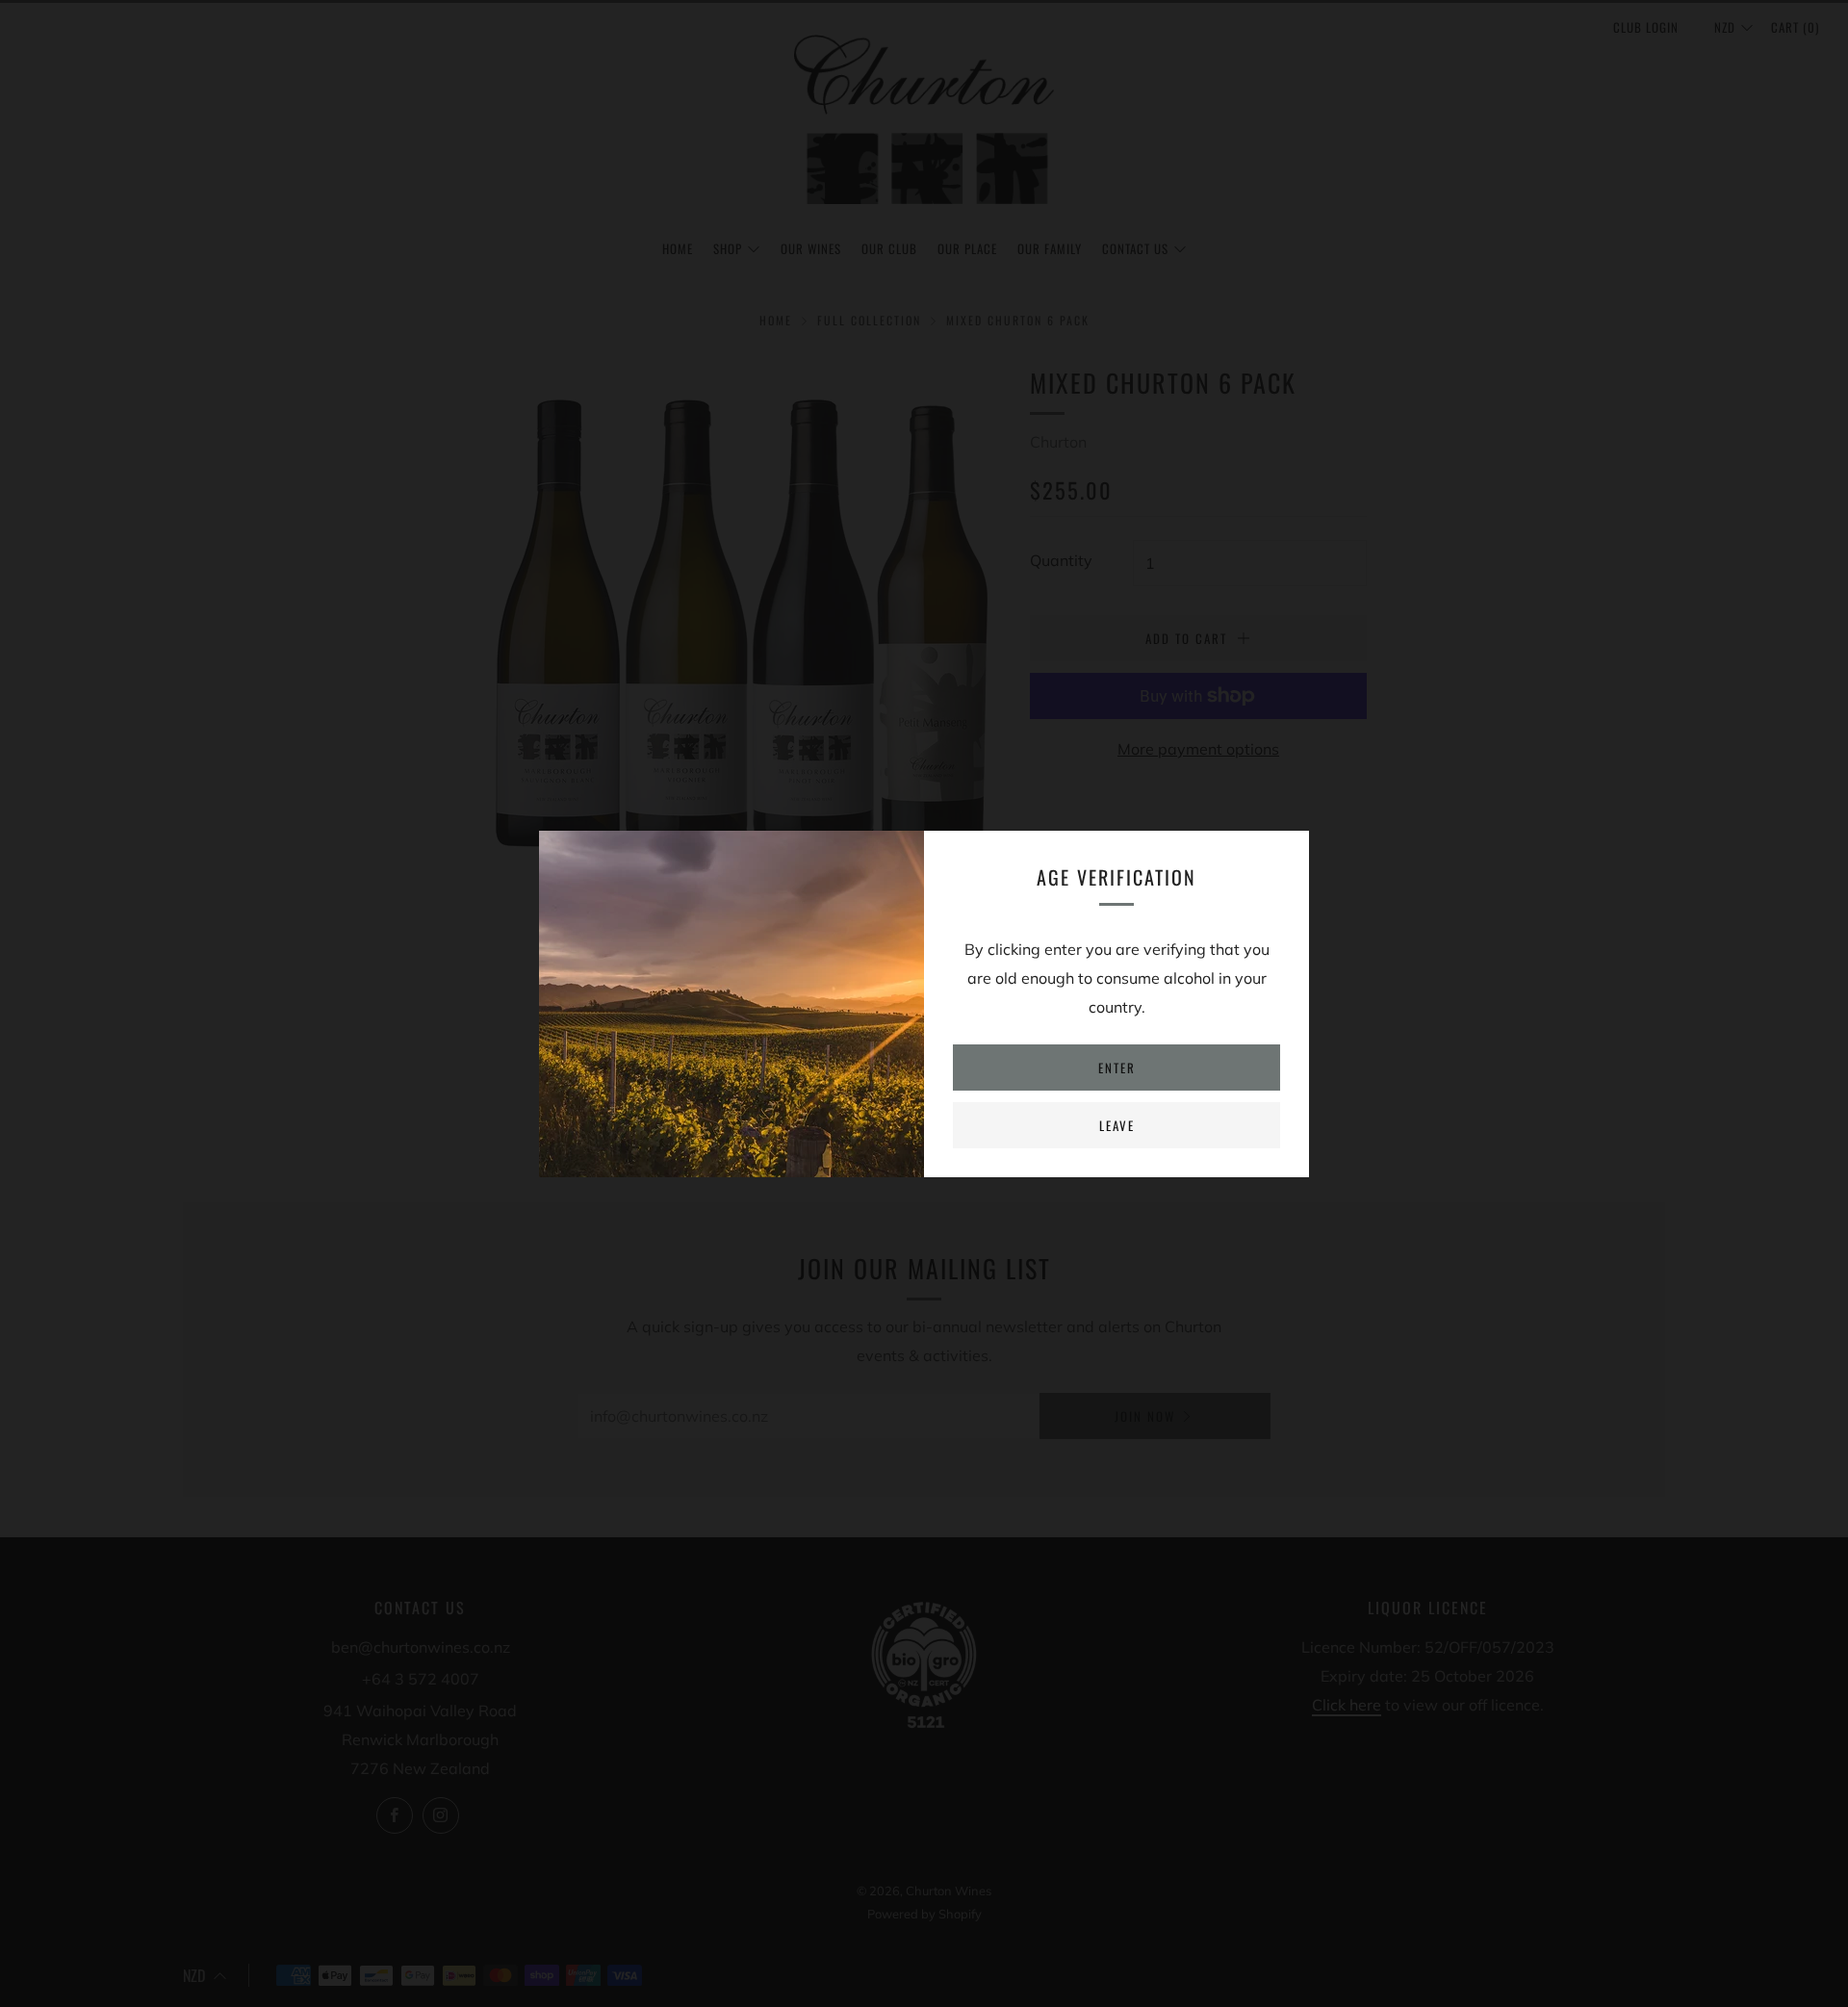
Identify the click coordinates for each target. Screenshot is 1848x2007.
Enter (1117, 1068)
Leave (1117, 1125)
